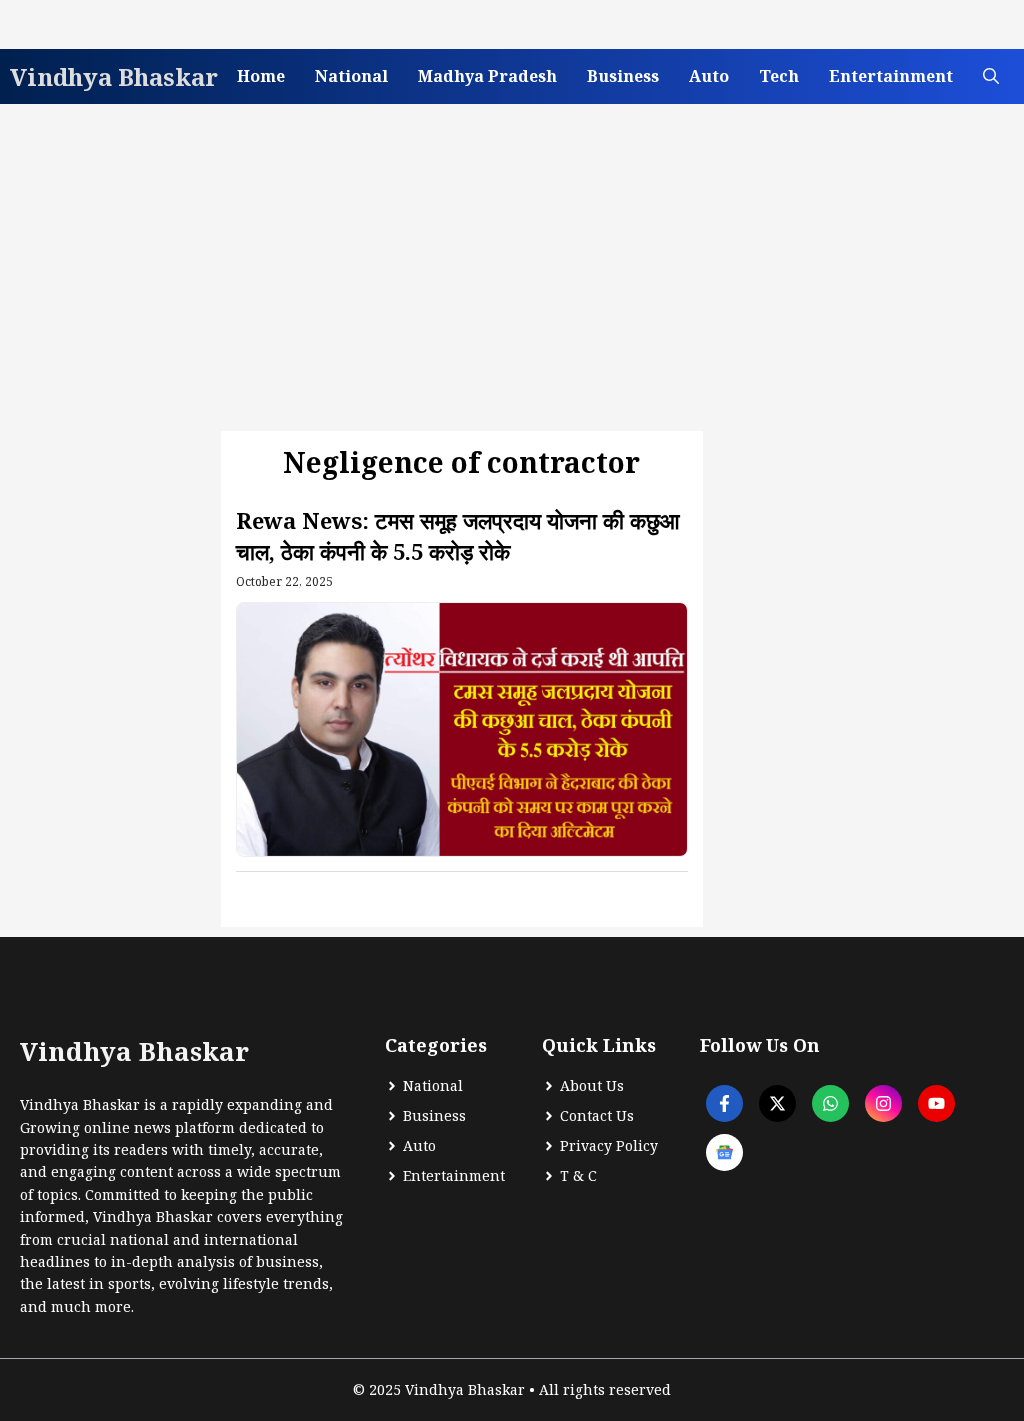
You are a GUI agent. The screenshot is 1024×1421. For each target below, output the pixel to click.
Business (623, 76)
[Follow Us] (724, 1103)
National (351, 76)
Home (261, 76)
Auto (709, 76)
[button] (991, 76)
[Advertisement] (512, 264)
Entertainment (891, 76)
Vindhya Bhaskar (114, 76)
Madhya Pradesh (487, 76)
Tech (779, 76)
